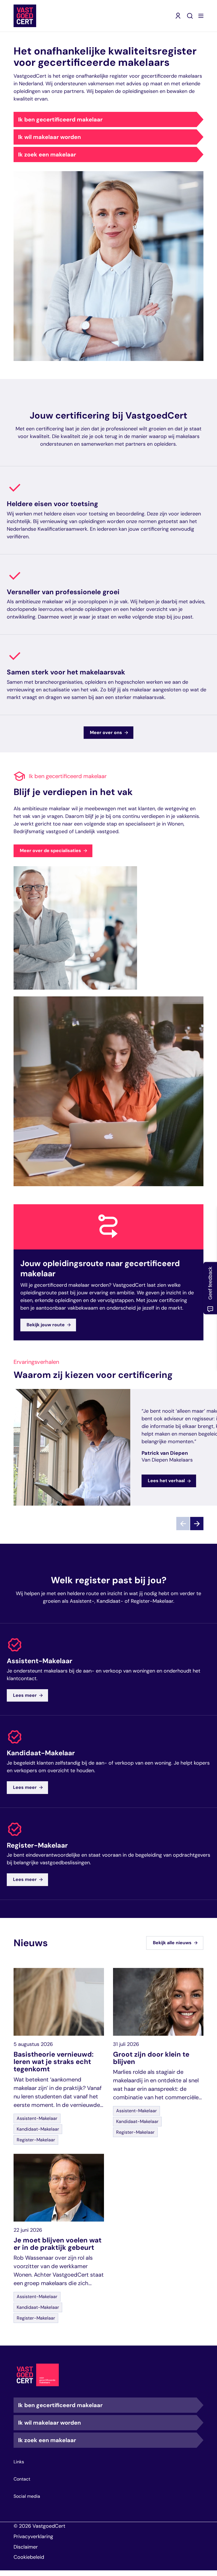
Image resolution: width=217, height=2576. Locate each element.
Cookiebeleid (29, 2557)
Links (19, 2462)
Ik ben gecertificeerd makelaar (60, 119)
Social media (27, 2496)
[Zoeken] (190, 16)
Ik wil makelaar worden (49, 137)
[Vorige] (183, 1524)
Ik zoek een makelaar (47, 154)
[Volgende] (197, 1524)
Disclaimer (26, 2547)
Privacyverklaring (33, 2536)
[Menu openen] (201, 16)
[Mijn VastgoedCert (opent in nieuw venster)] (178, 16)
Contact (22, 2479)
